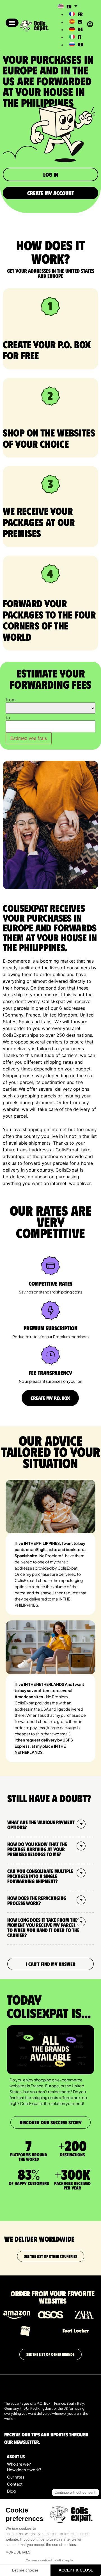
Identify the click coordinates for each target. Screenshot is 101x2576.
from (11, 700)
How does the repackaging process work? (37, 1900)
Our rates (16, 2477)
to (8, 718)
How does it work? (24, 2470)
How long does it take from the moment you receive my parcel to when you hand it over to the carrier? (43, 1927)
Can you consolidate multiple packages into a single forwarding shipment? (40, 1876)
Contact (15, 2484)
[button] (12, 23)
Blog (11, 2491)
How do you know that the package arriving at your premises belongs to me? (37, 1849)
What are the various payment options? (41, 1825)
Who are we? (19, 2464)
